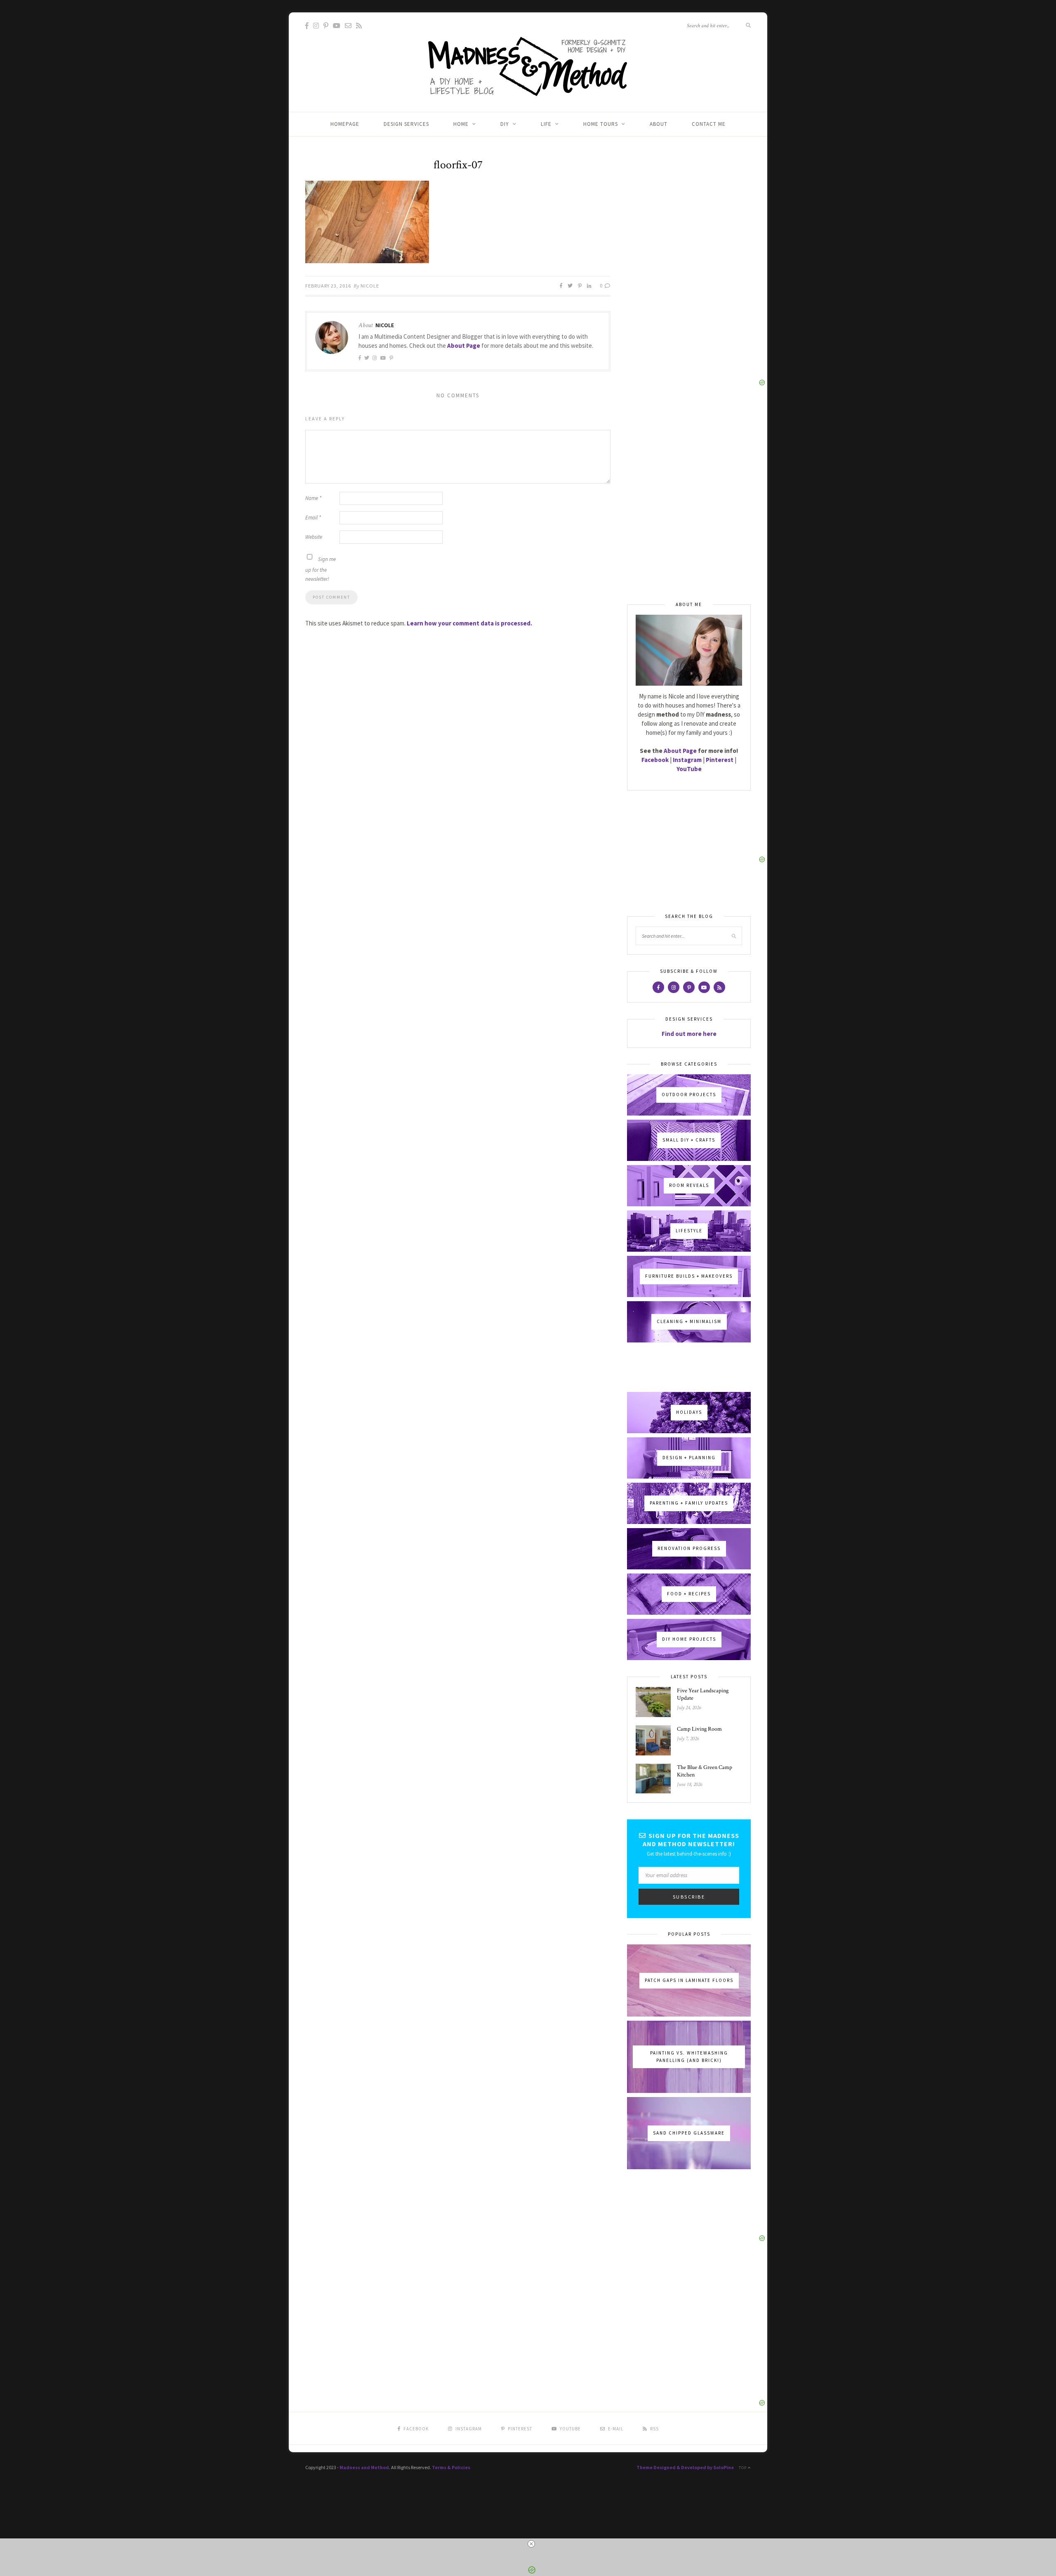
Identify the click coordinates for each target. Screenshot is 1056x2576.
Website (314, 537)
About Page (464, 346)
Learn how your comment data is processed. (469, 623)
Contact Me (709, 124)
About (659, 124)
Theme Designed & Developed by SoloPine (685, 2467)
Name (313, 498)
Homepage (345, 124)
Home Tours (601, 124)
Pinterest (720, 760)
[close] (531, 2544)
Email (313, 518)
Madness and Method (364, 2467)
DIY (505, 124)
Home (461, 124)
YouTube (689, 769)
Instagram (687, 760)
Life (546, 124)
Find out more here (689, 1034)
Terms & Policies (451, 2467)
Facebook (655, 760)
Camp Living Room (699, 1729)
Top (743, 2468)
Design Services (406, 124)
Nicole (370, 286)
